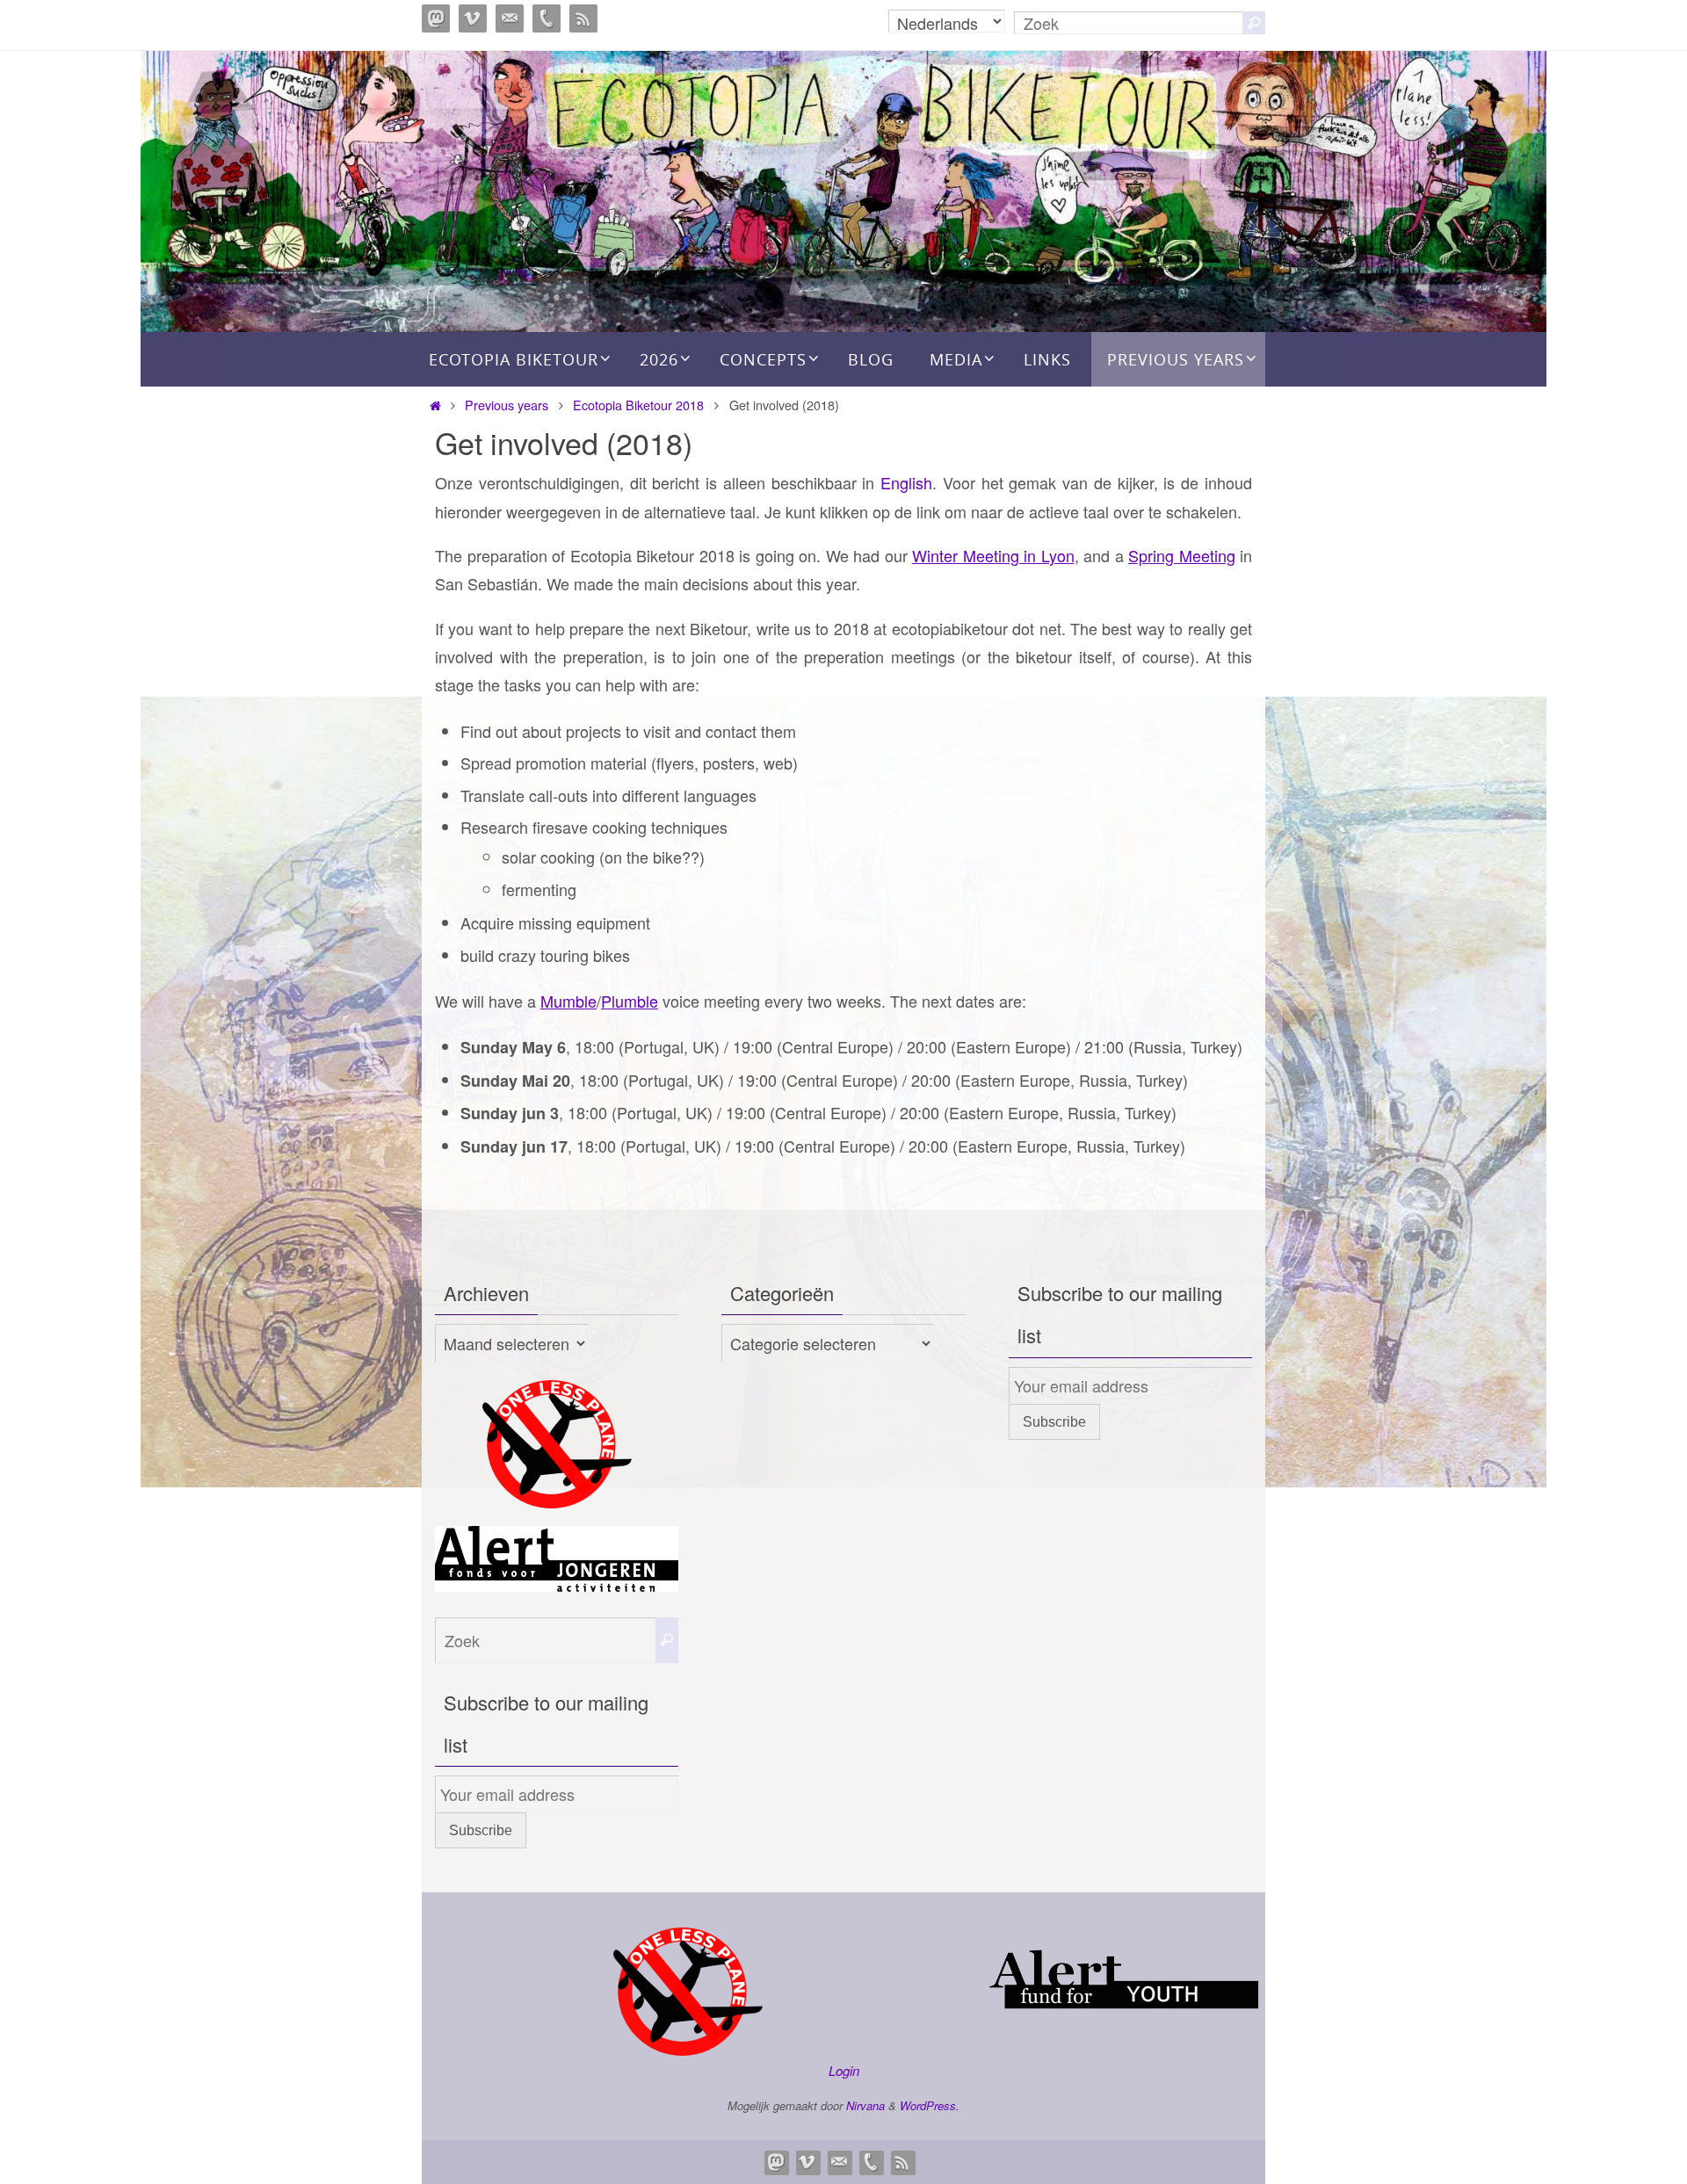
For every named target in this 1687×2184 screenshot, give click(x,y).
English (906, 482)
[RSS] (583, 18)
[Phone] (547, 18)
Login (844, 2070)
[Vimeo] (473, 18)
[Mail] (510, 18)
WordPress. (930, 2105)
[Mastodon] (436, 18)
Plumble (630, 1001)
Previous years (507, 405)
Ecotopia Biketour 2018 (638, 405)
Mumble (568, 1001)
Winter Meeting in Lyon (993, 555)
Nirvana (865, 2105)
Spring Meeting (1182, 555)
